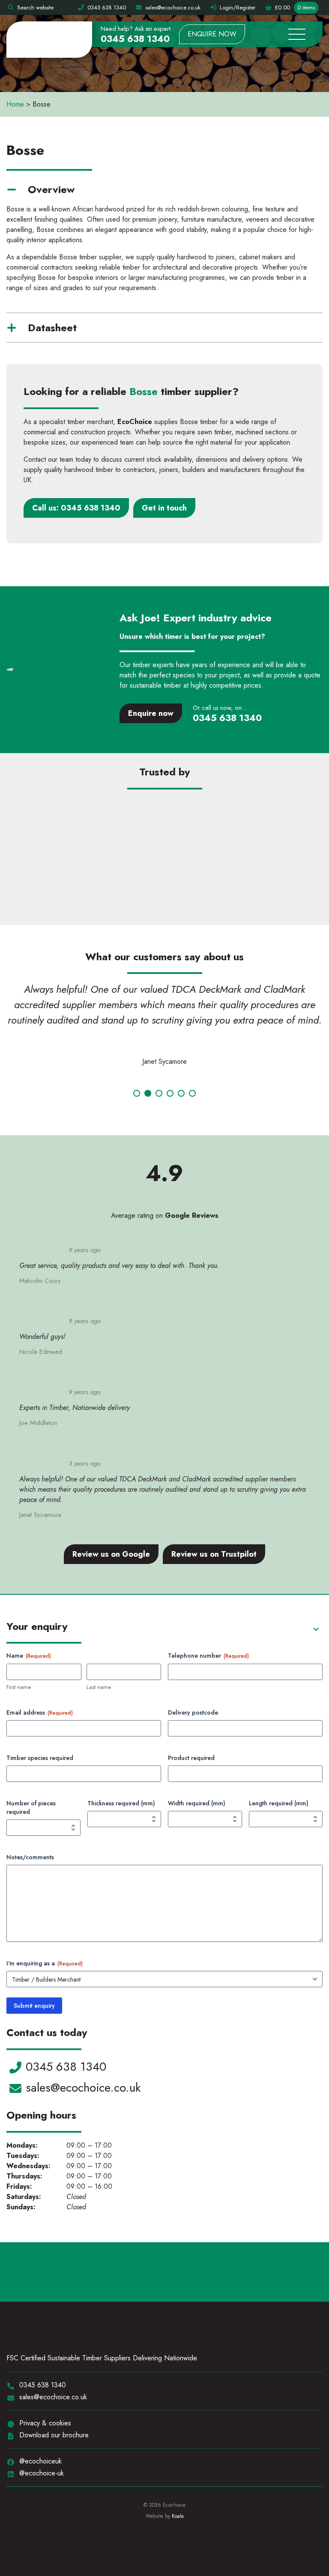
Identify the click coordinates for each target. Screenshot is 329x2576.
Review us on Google (111, 1554)
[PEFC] (127, 2272)
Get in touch (164, 508)
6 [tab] (192, 1093)
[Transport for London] (164, 826)
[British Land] (68, 883)
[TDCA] (187, 2272)
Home (15, 104)
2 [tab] (148, 1093)
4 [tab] (170, 1093)
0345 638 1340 (135, 39)
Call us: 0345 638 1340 (76, 508)
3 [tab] (159, 1093)
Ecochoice (49, 40)
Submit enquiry (34, 2006)
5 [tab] (181, 1093)
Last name (99, 1687)
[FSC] (53, 2272)
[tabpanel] (164, 1027)
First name (19, 1687)
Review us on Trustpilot (214, 1554)
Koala (178, 2516)
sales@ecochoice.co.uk (83, 2088)
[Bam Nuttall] (164, 883)
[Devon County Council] (261, 883)
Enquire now (212, 34)
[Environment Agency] (261, 826)
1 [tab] (137, 1093)
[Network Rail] (68, 826)
